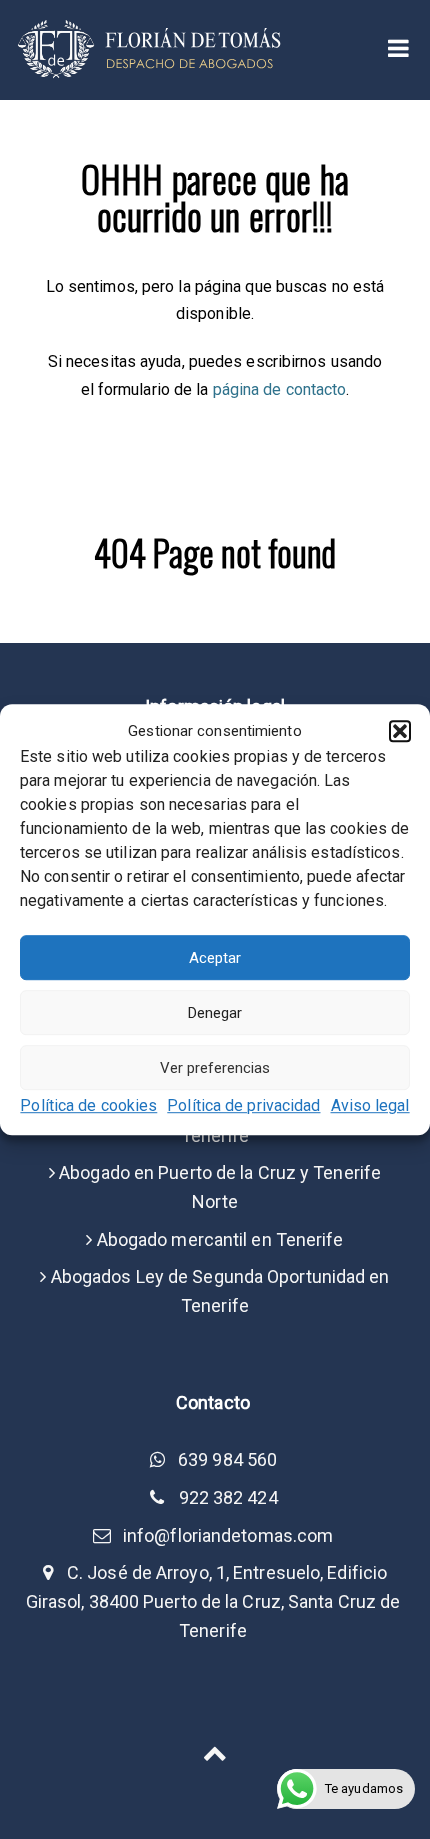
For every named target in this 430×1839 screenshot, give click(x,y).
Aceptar (215, 958)
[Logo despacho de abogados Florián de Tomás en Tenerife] (150, 48)
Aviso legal (370, 1106)
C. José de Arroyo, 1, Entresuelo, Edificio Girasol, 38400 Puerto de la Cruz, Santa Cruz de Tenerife (213, 1601)
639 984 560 (227, 1459)
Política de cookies (88, 1106)
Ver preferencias (215, 1068)
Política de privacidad (243, 1106)
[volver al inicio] (215, 1751)
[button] (400, 731)
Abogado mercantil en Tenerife (220, 1239)
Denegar (215, 1013)
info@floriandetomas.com (228, 1535)
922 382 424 (228, 1497)
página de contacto (280, 389)
